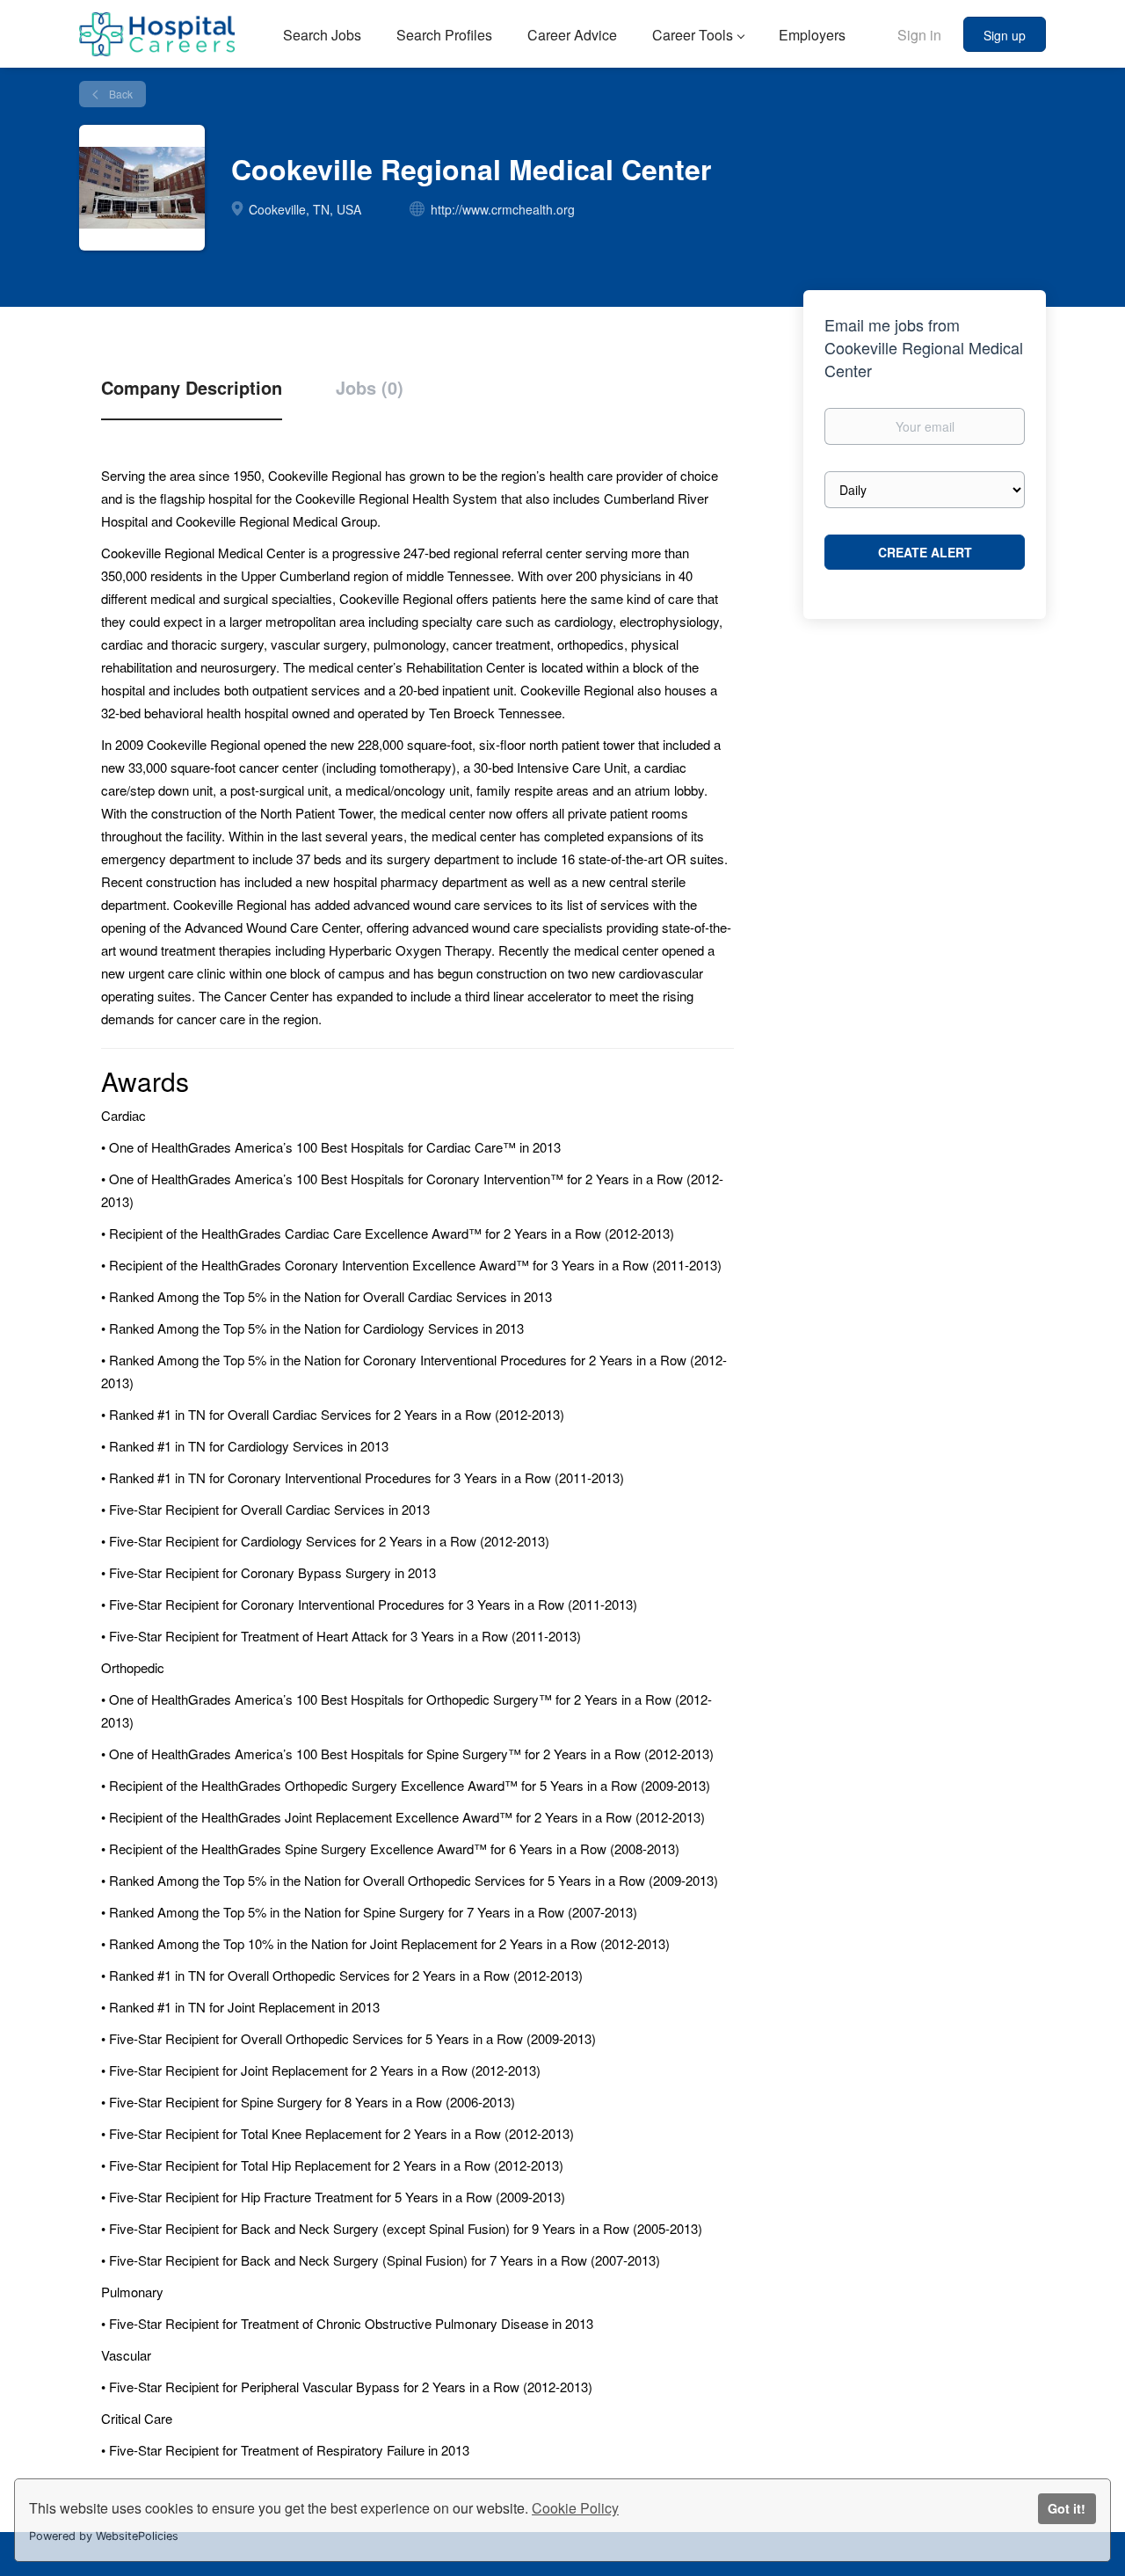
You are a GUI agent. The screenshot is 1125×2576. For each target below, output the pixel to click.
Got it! (1067, 2508)
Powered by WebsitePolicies (104, 2536)
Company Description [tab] (192, 388)
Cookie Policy (575, 2508)
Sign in (919, 35)
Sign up (1005, 35)
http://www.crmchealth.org (503, 209)
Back (120, 94)
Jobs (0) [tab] (370, 388)
